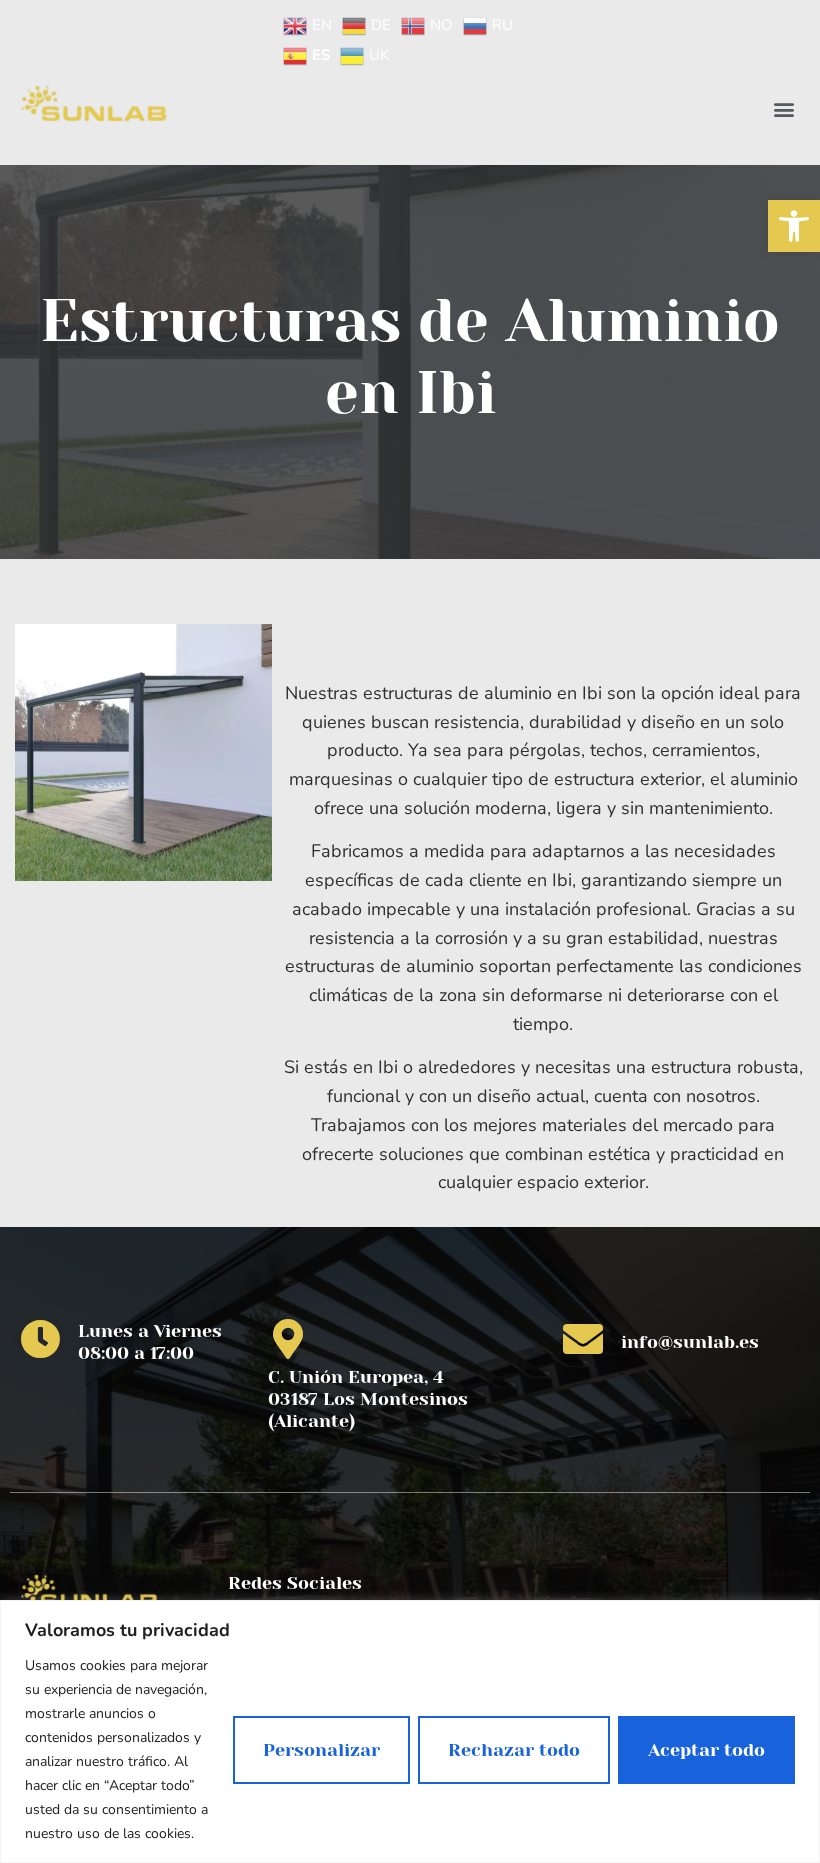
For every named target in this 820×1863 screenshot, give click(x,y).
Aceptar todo (706, 1750)
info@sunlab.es (690, 1342)
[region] (410, 1731)
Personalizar (321, 1750)
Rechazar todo (514, 1750)
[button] (794, 226)
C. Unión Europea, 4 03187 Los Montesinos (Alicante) (368, 1398)
